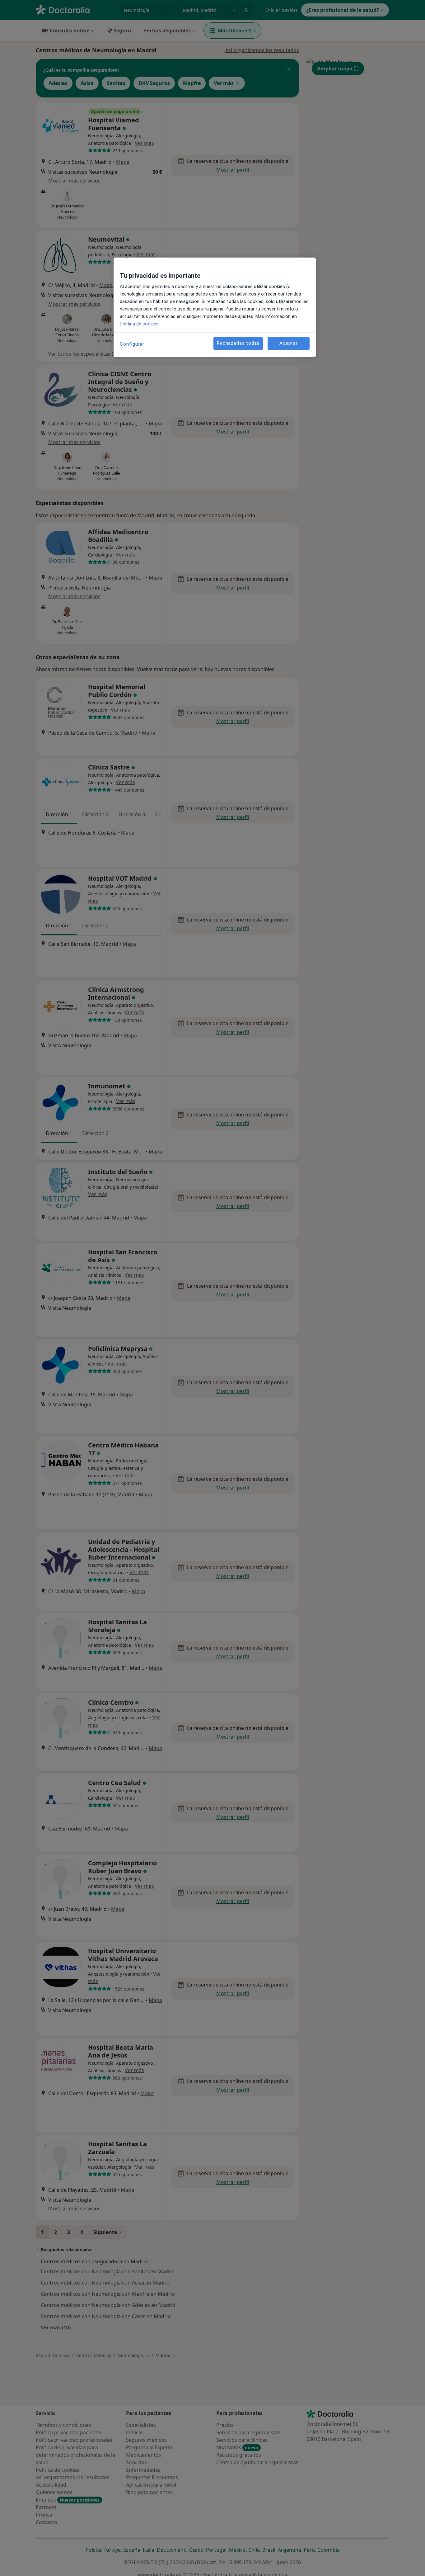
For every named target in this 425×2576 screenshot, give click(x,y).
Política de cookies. (140, 324)
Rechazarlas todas (238, 343)
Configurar (132, 344)
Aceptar (288, 343)
